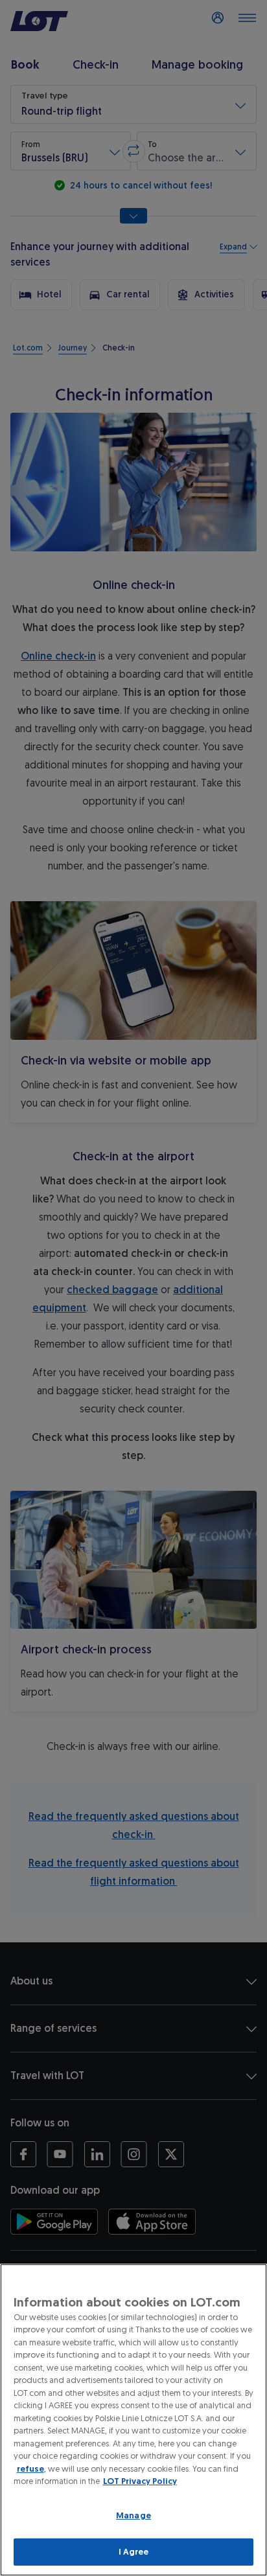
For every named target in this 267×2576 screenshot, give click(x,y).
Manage (133, 2515)
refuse (30, 2469)
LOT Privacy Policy (140, 2481)
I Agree (134, 2552)
